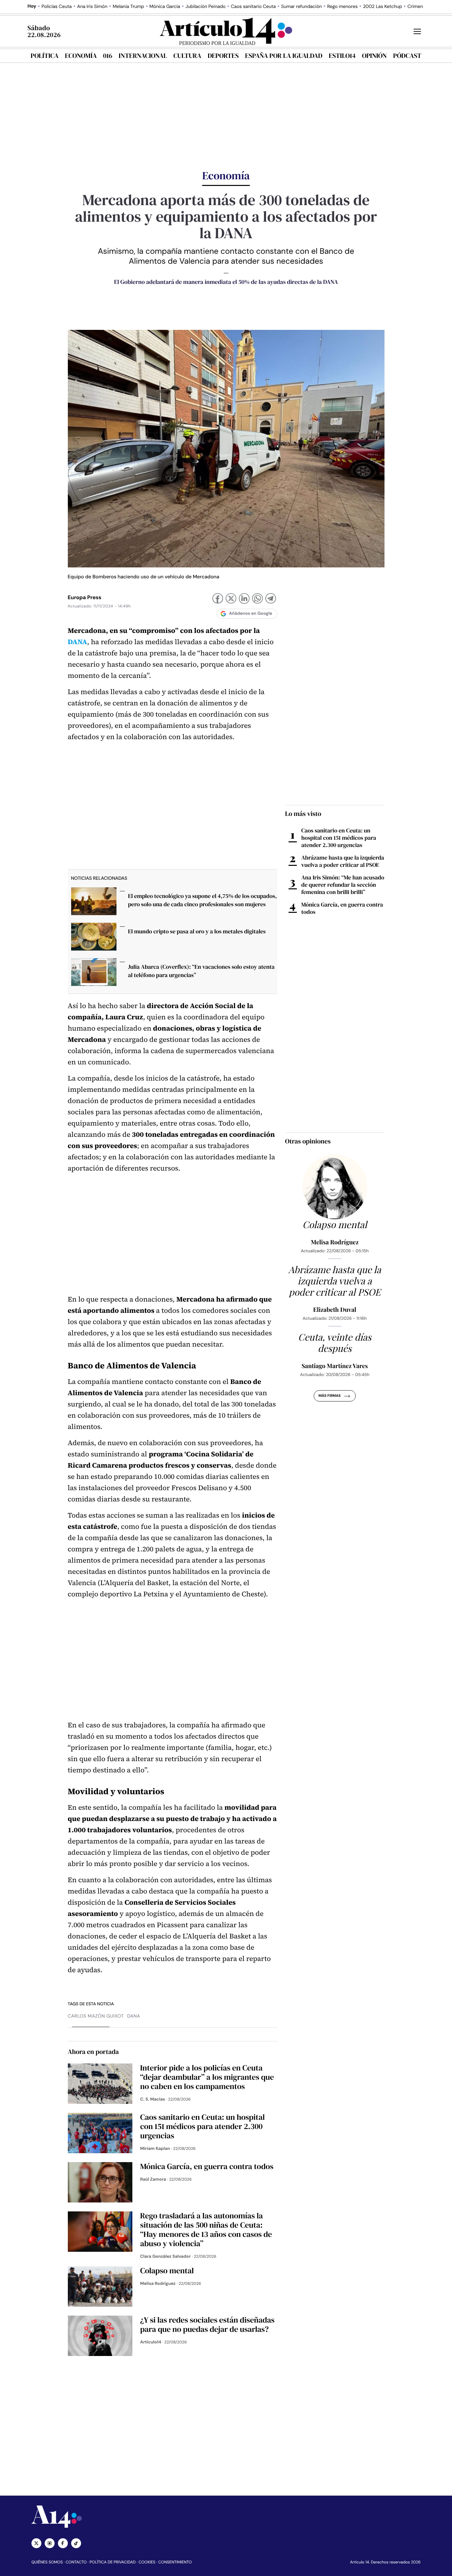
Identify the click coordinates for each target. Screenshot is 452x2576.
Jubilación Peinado (205, 7)
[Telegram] (271, 599)
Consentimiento (175, 2562)
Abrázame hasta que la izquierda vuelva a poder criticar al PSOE (343, 861)
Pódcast (407, 56)
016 (108, 56)
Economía (81, 56)
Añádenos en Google (251, 614)
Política (45, 56)
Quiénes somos (47, 2562)
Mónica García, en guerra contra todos (342, 908)
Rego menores (342, 7)
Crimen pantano (425, 7)
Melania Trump (128, 7)
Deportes (223, 56)
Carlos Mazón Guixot (96, 2016)
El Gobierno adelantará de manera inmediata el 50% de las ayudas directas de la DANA (226, 282)
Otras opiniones (308, 1141)
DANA (78, 642)
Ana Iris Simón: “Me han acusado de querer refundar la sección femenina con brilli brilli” (343, 885)
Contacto (76, 2562)
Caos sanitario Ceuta (253, 7)
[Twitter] (36, 2543)
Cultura (187, 56)
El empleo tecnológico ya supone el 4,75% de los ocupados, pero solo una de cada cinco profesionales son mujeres (203, 900)
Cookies (147, 2562)
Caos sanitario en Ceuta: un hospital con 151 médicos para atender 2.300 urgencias (339, 838)
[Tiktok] (76, 2543)
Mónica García (165, 7)
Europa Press (85, 597)
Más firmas (329, 1396)
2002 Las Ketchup (383, 7)
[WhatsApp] (257, 599)
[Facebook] (218, 599)
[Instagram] (50, 2543)
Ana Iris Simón (92, 7)
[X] (231, 599)
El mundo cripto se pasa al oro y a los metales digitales (197, 931)
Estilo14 (342, 56)
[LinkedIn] (244, 599)
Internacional (143, 56)
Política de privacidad (113, 2562)
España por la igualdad (284, 56)
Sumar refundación (301, 7)
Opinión (374, 56)
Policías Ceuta (57, 7)
